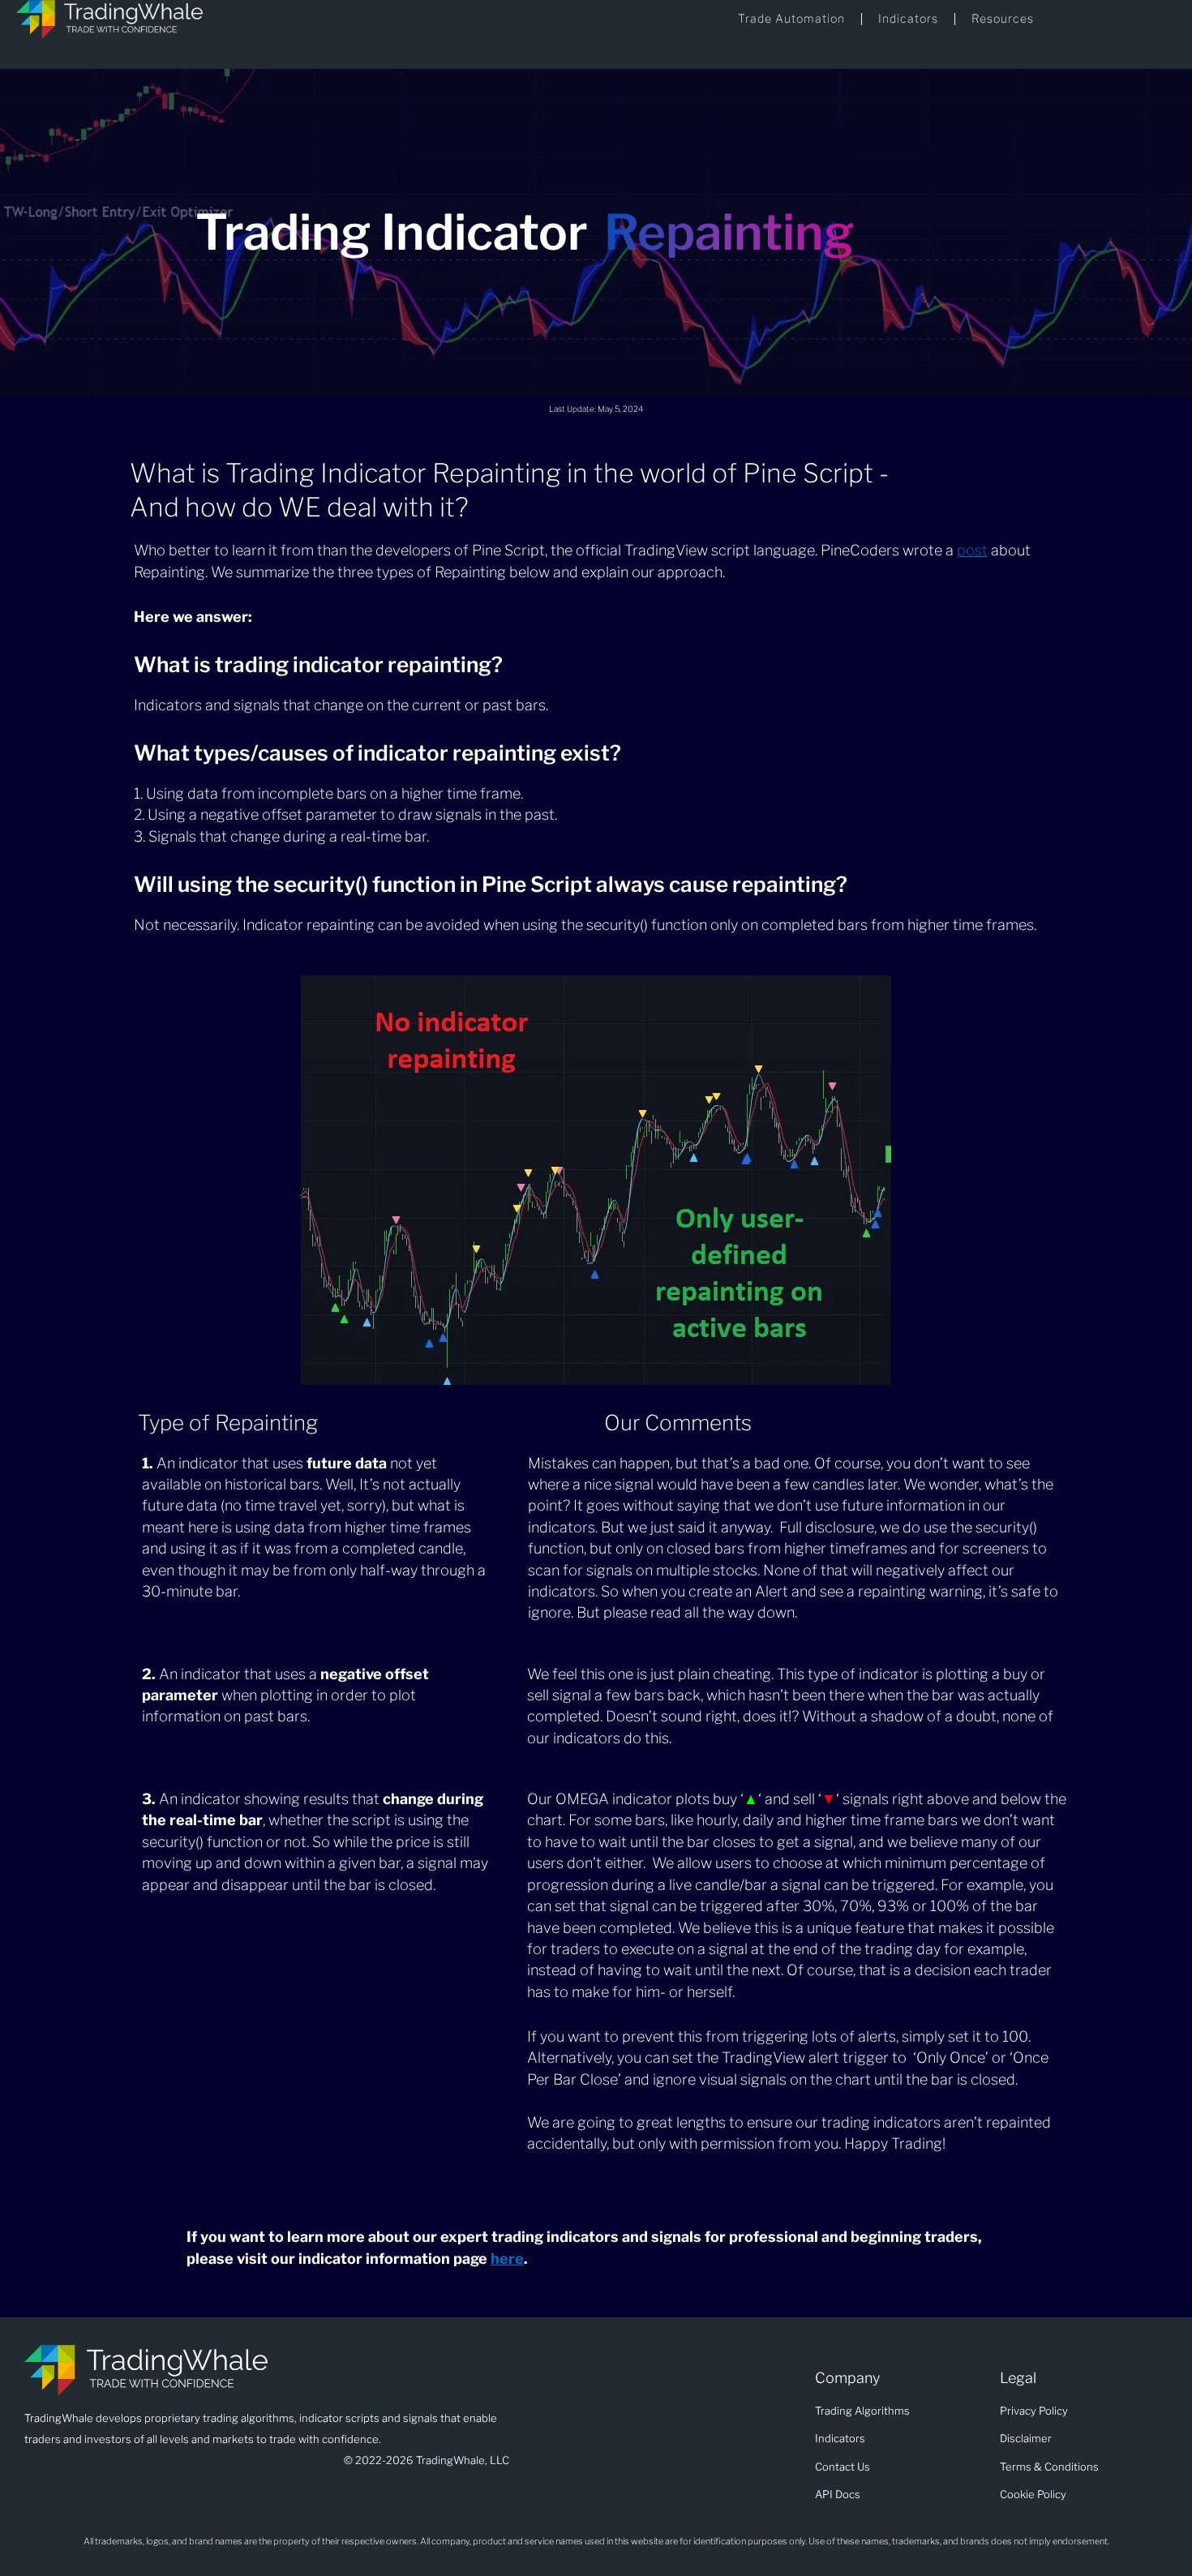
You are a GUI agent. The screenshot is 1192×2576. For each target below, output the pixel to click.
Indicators (908, 18)
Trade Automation (791, 18)
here (507, 2259)
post (972, 550)
